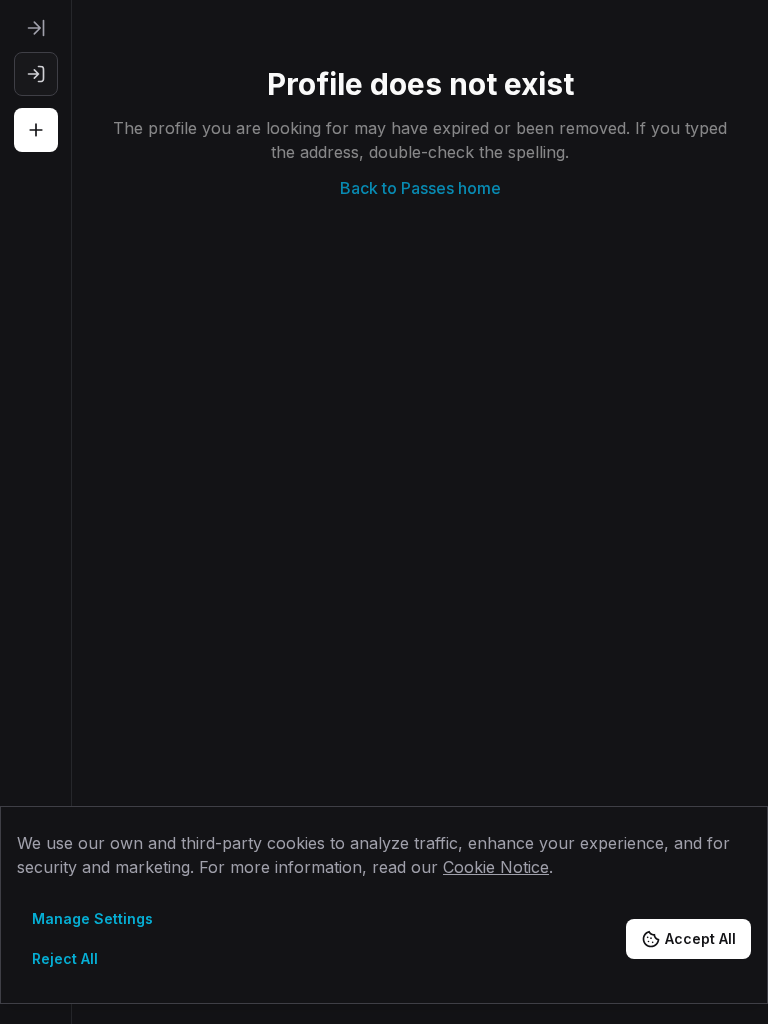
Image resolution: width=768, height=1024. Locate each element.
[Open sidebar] (36, 28)
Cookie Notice (496, 867)
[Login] (36, 74)
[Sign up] (36, 130)
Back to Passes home (420, 188)
